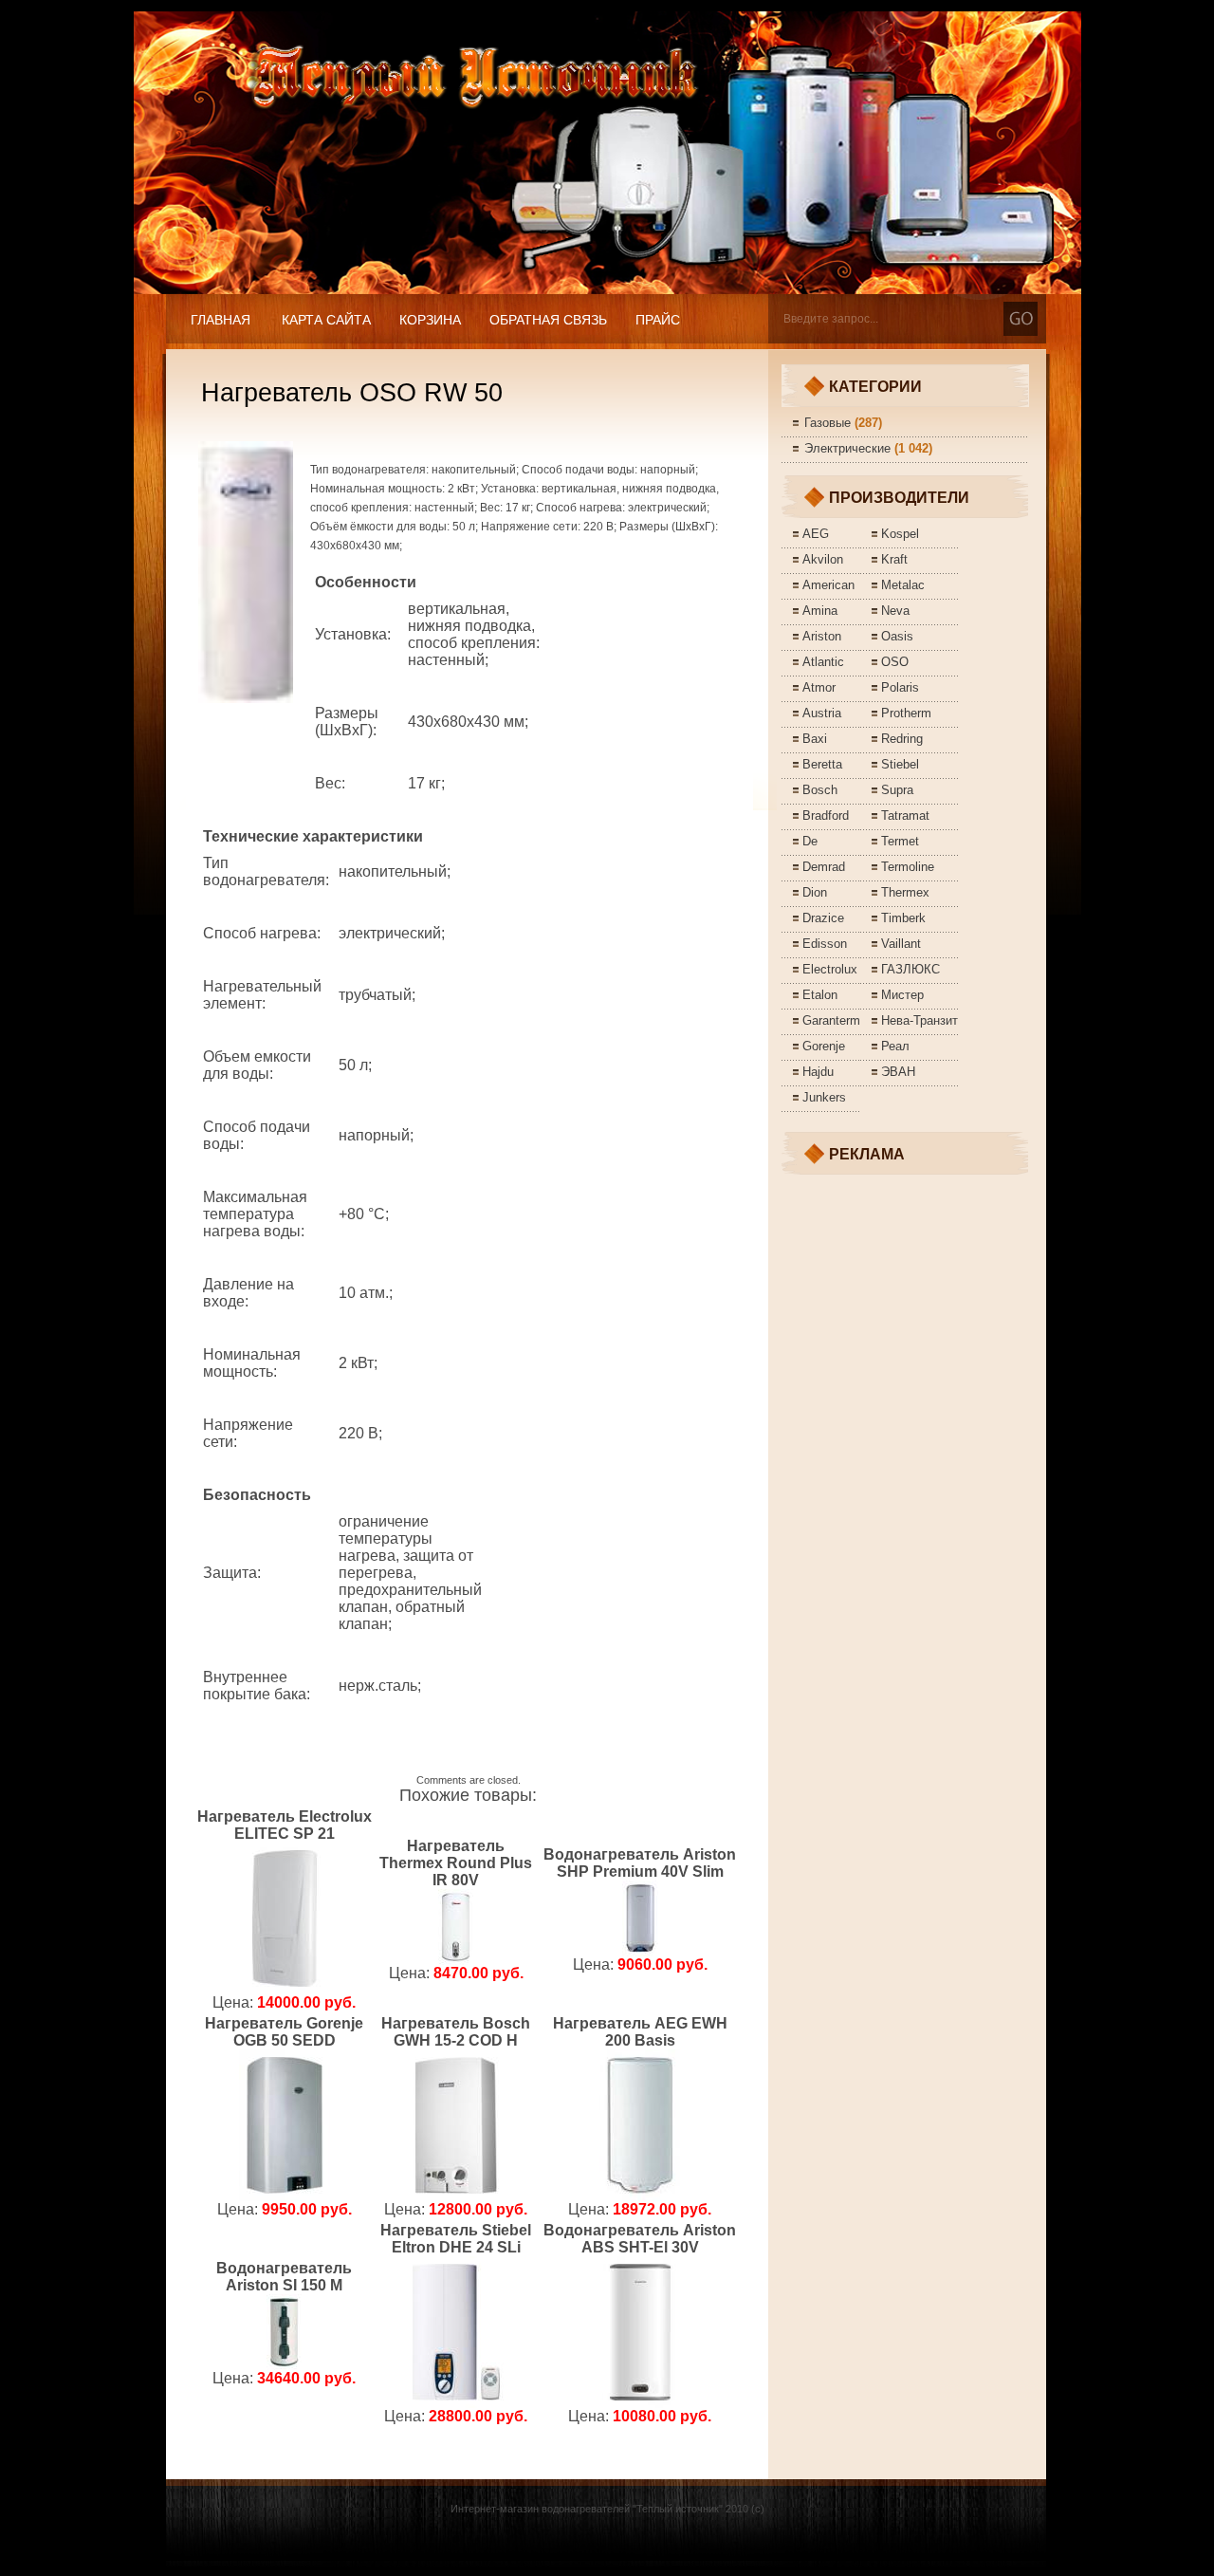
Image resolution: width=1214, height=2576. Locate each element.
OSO (895, 662)
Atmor (819, 687)
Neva (895, 611)
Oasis (897, 636)
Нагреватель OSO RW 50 (352, 393)
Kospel (900, 534)
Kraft (894, 559)
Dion (815, 892)
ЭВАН (898, 1072)
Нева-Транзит (920, 1020)
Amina (820, 611)
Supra (897, 790)
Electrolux (830, 969)
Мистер (902, 995)
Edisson (825, 944)
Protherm (906, 713)
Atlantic (823, 662)
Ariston (822, 636)
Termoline (908, 867)
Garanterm (831, 1020)
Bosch (820, 790)
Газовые (828, 423)
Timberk (903, 918)
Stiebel (900, 764)
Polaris (900, 687)
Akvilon (823, 559)
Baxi (815, 739)
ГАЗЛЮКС (910, 969)
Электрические (847, 448)
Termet (900, 841)
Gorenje (824, 1046)
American (828, 585)
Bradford (826, 815)
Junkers (824, 1097)
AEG (816, 534)
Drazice (823, 918)
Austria (822, 713)
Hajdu (818, 1072)
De (810, 841)
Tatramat (905, 815)
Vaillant (901, 944)
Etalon (820, 995)
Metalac (903, 585)
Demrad (824, 867)
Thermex (905, 892)
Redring (902, 739)
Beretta (822, 764)
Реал (895, 1046)
